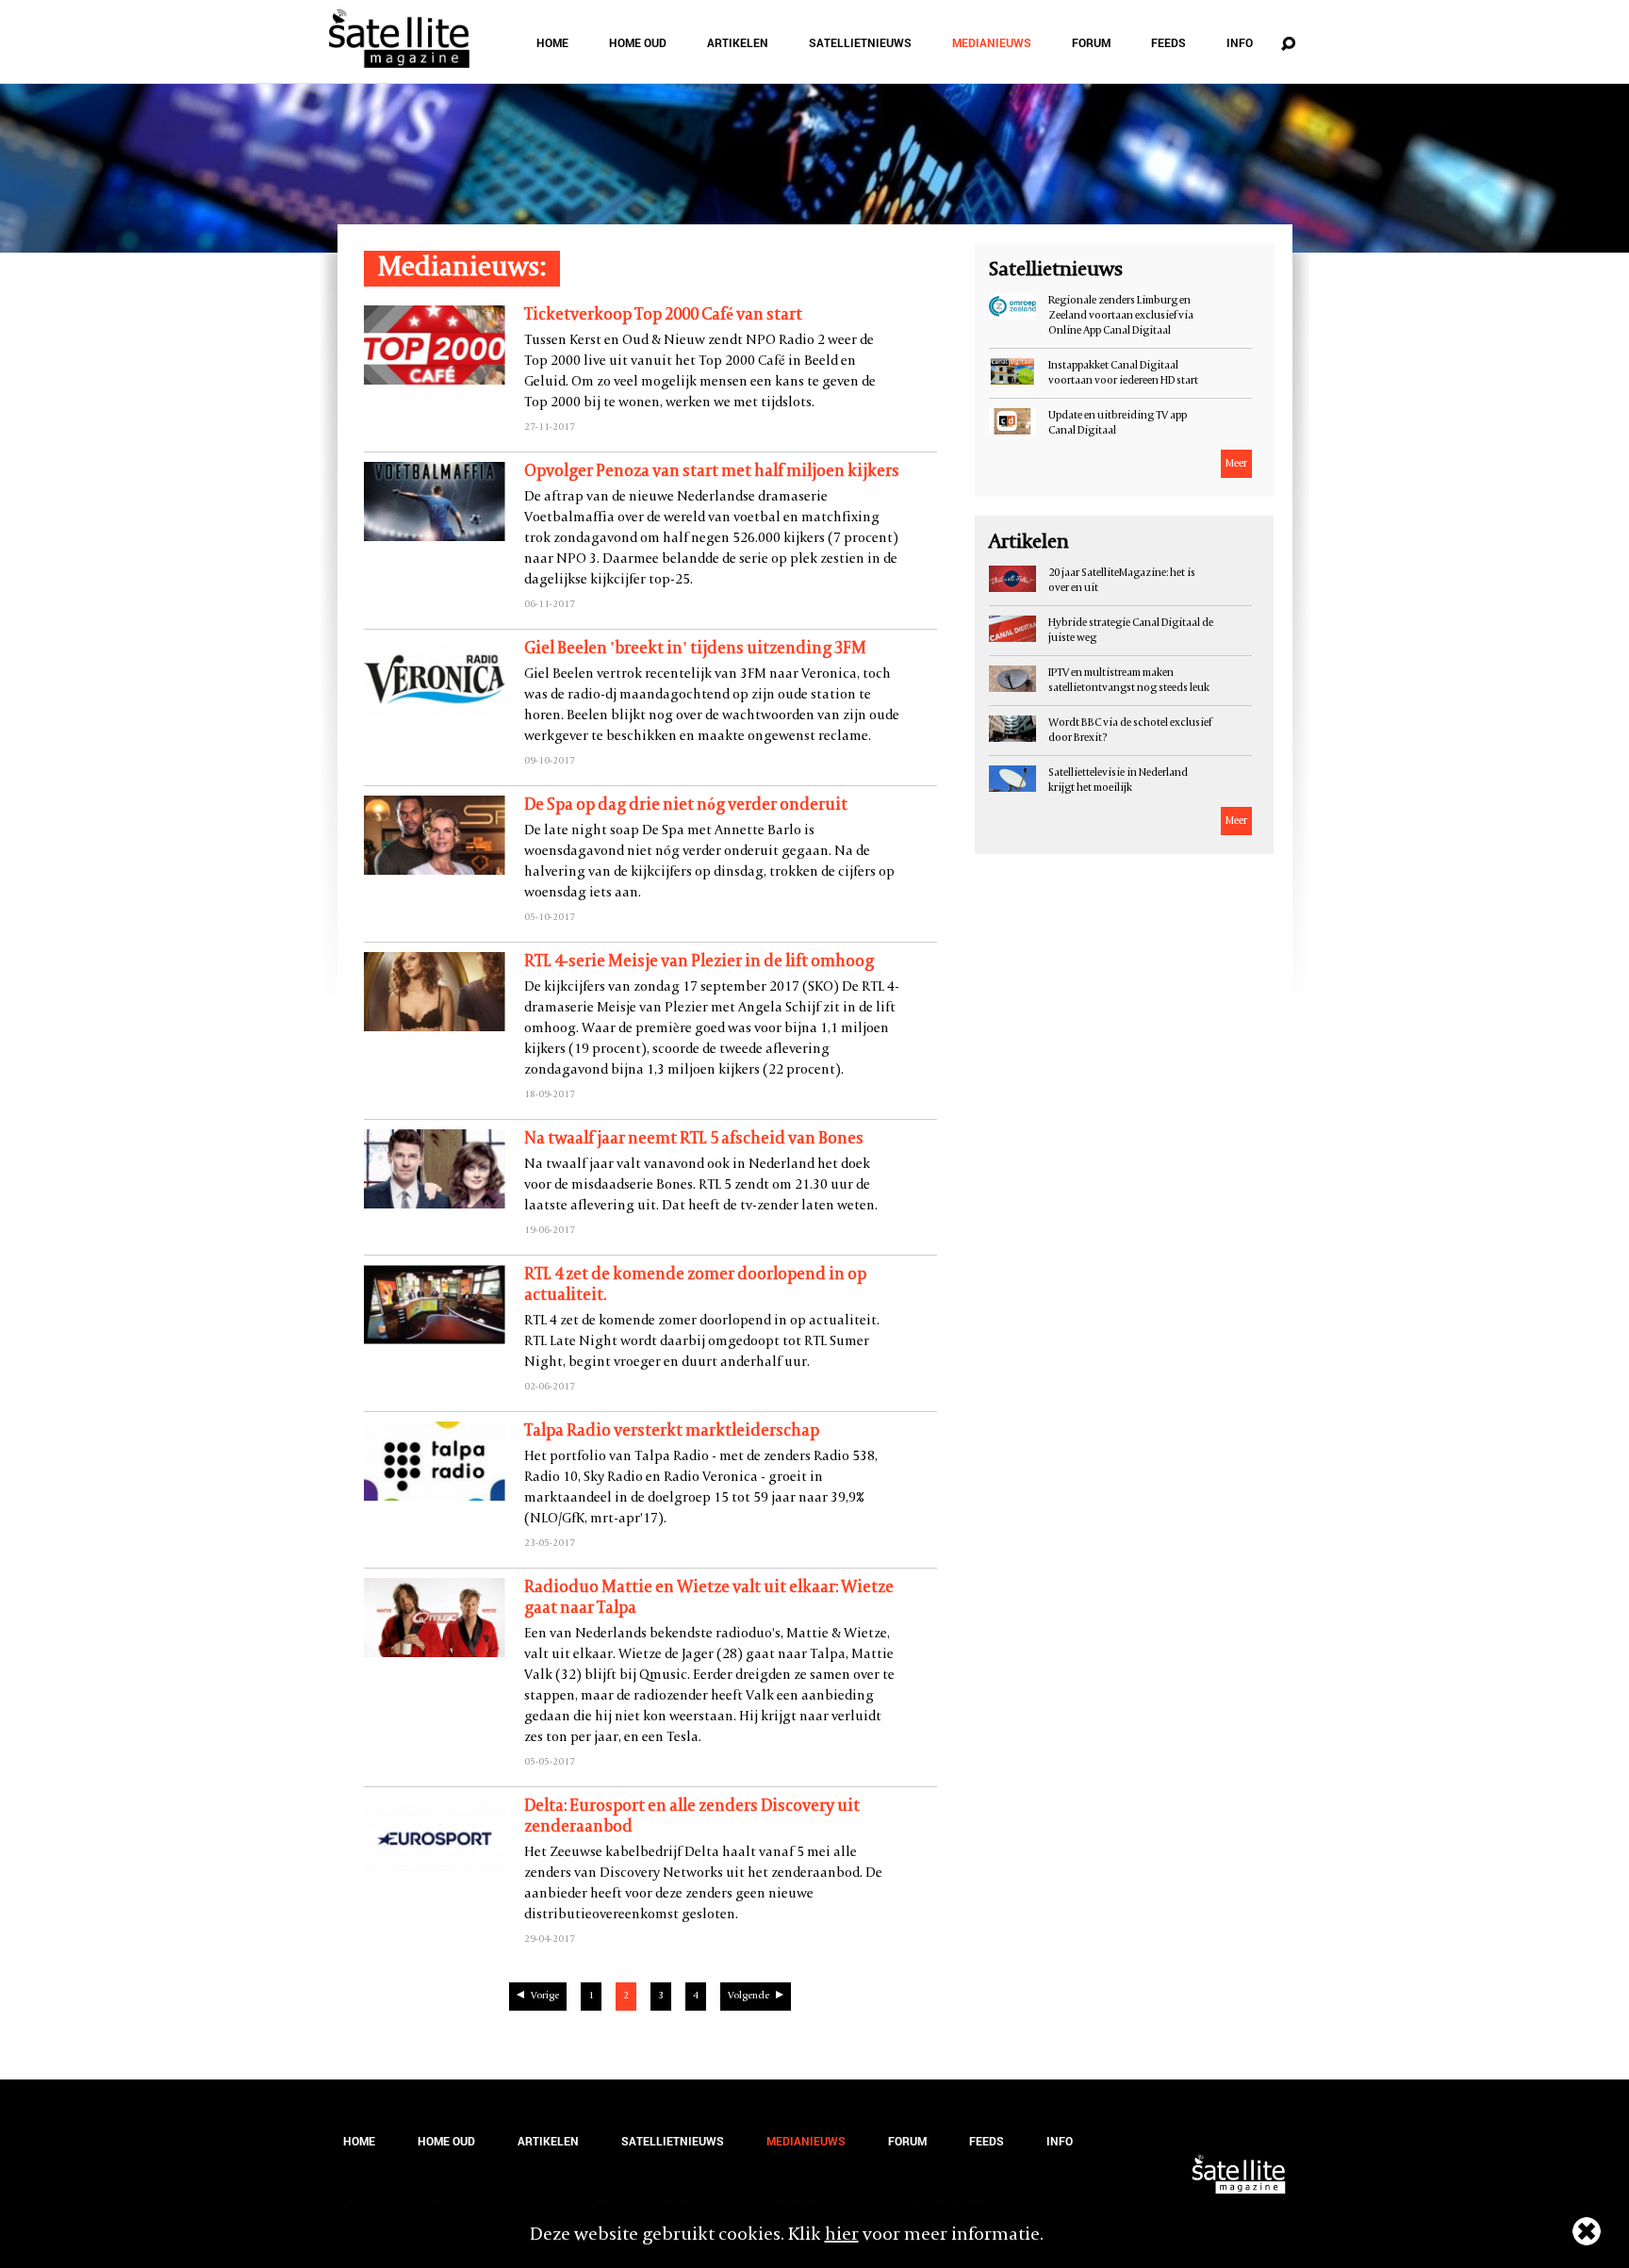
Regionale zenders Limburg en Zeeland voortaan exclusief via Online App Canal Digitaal (1121, 316)
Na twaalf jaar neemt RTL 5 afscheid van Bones (694, 1139)
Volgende (749, 1996)
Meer (1236, 464)
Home (552, 42)
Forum (1091, 42)
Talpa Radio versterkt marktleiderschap (672, 1431)
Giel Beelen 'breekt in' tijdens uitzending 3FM (695, 649)
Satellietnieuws (860, 42)
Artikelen (738, 42)
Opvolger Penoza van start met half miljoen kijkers (712, 472)
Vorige (545, 1996)
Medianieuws (992, 42)
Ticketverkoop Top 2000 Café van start (663, 315)
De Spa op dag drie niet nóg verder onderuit (686, 805)
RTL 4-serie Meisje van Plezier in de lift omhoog (699, 962)
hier (842, 2235)
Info (1240, 42)
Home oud (638, 42)
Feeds (1168, 42)
